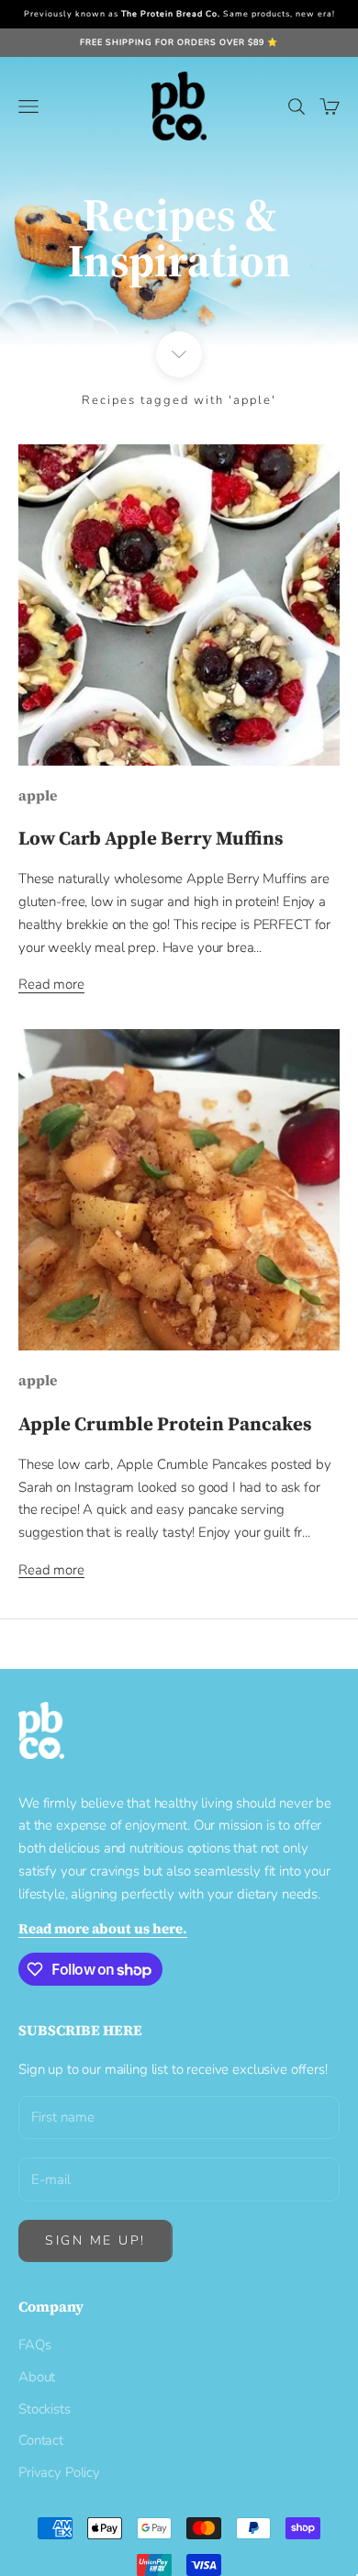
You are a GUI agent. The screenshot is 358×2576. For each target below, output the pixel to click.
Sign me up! (95, 2240)
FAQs (34, 2345)
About (37, 2377)
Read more (51, 984)
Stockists (45, 2409)
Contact (41, 2440)
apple (38, 795)
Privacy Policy (59, 2472)
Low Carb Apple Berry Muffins (151, 838)
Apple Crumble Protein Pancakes (165, 1423)
